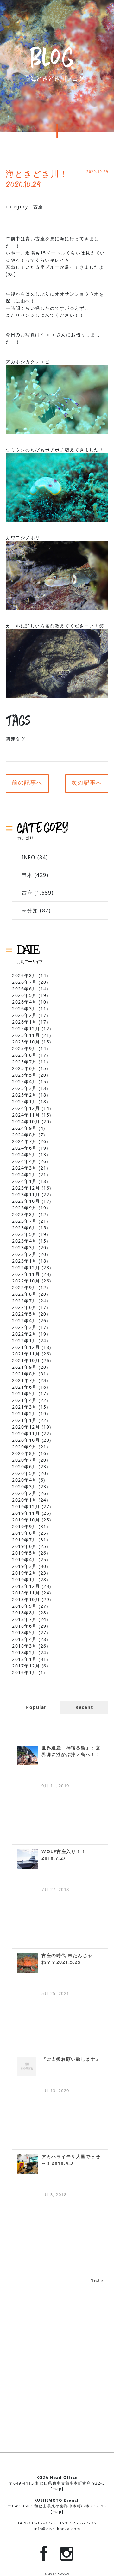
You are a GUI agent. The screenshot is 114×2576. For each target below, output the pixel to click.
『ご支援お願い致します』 (71, 2059)
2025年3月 (25, 1088)
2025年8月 (25, 1055)
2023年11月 (26, 1194)
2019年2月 (25, 1573)
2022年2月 (25, 1334)
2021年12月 (26, 1347)
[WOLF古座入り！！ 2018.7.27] (27, 1859)
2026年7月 (25, 982)
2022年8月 (25, 1294)
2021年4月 (25, 1400)
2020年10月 (26, 1440)
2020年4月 (25, 1480)
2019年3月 (25, 1566)
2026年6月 (25, 989)
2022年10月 (26, 1281)
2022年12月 (26, 1267)
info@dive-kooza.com (57, 2529)
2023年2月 (25, 1254)
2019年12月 (26, 1506)
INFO (28, 857)
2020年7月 (25, 1460)
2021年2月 (25, 1413)
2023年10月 (26, 1201)
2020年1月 (25, 1500)
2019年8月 (25, 1533)
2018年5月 (25, 1633)
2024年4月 (25, 1161)
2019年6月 (25, 1546)
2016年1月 (25, 1672)
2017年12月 (26, 1666)
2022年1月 (25, 1340)
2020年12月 (26, 1427)
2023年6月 (25, 1228)
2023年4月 (25, 1241)
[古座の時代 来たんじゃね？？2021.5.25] (27, 1963)
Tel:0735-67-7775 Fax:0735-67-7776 (57, 2523)
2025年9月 (25, 1048)
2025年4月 (25, 1082)
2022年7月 (25, 1301)
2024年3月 (25, 1168)
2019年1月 (25, 1579)
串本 (27, 875)
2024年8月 (25, 1135)
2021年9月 (25, 1367)
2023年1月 (25, 1261)
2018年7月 (25, 1619)
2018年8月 (25, 1613)
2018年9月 (25, 1606)
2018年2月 (25, 1652)
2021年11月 (26, 1354)
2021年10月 (26, 1360)
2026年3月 (25, 1009)
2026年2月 (25, 1015)
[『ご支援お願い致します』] (27, 2067)
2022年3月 (25, 1327)
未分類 (30, 910)
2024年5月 (25, 1155)
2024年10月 (26, 1121)
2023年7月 (25, 1221)
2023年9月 (25, 1208)
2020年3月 (25, 1487)
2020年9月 (25, 1447)
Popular (36, 1707)
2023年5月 (25, 1234)
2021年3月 (25, 1407)
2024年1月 (25, 1181)
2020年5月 (25, 1473)
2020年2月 (25, 1493)
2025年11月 (26, 1035)
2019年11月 (26, 1513)
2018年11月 (26, 1593)
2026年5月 (25, 995)
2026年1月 (25, 1022)
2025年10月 (26, 1042)
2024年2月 (25, 1175)
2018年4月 (25, 1639)
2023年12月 (26, 1188)
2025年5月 (25, 1075)
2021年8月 (25, 1374)
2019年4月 (25, 1560)
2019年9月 (25, 1526)
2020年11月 (26, 1433)
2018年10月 (26, 1599)
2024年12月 (26, 1108)
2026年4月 (25, 1002)
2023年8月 (25, 1214)
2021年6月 (25, 1387)
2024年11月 (26, 1115)
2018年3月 (25, 1646)
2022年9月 (25, 1287)
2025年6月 (25, 1068)
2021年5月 (25, 1394)
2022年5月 (25, 1314)
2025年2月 (25, 1095)
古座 (38, 207)
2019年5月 (25, 1553)
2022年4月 (25, 1321)
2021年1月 (25, 1420)
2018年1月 (25, 1659)
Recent (84, 1707)
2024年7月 (25, 1141)
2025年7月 (25, 1062)
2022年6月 (25, 1307)
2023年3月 (25, 1248)
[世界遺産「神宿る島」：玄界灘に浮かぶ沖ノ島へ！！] (27, 1755)
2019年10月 (26, 1520)
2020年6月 (25, 1467)
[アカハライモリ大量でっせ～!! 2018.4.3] (27, 2164)
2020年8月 (25, 1453)
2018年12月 (26, 1586)
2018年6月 (25, 1626)
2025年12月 (26, 1028)
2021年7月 (25, 1380)
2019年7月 (25, 1540)
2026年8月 (25, 975)
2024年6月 (25, 1148)
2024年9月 (25, 1128)
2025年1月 (25, 1101)
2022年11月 (26, 1274)
